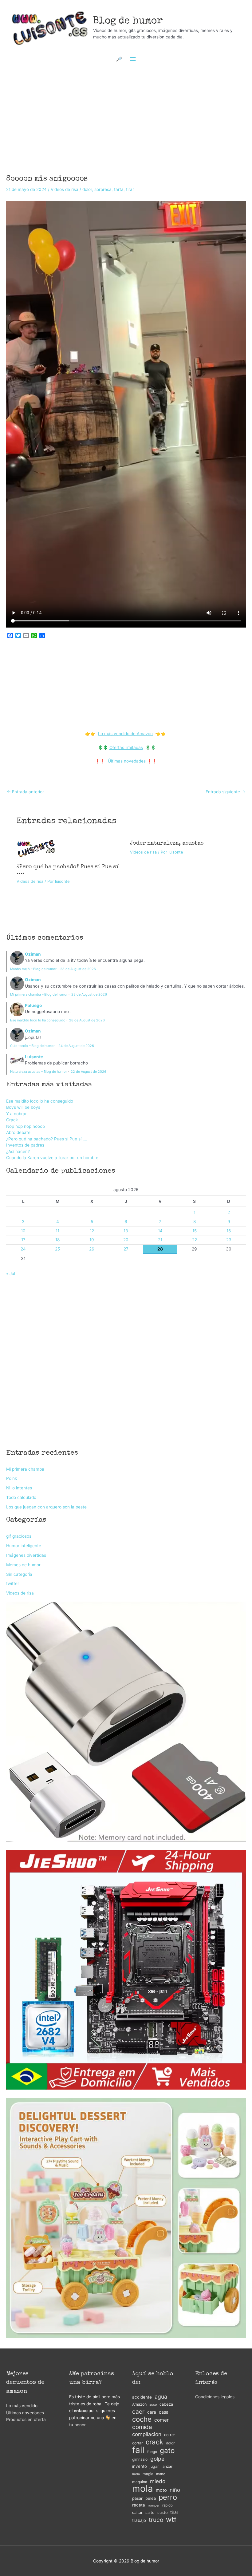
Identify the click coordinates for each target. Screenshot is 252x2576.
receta (139, 2505)
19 (92, 1240)
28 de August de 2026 (78, 969)
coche (142, 2419)
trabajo (139, 2520)
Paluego (33, 1005)
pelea (151, 2498)
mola (143, 2489)
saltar (137, 2513)
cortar (138, 2443)
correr (170, 2435)
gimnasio (140, 2459)
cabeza (166, 2404)
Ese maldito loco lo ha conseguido (38, 1020)
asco (153, 2405)
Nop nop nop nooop (26, 1126)
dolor (87, 189)
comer (161, 2420)
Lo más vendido (22, 2406)
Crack (12, 1120)
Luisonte (34, 1057)
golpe (157, 2459)
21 (160, 1240)
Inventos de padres (25, 1145)
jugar (154, 2466)
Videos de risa (65, 189)
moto (161, 2490)
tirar (130, 189)
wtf (171, 2520)
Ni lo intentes (19, 1488)
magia (148, 2474)
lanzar (167, 2466)
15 (195, 1231)
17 (23, 1240)
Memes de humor (23, 1565)
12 (92, 1231)
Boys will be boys (23, 1107)
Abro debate (18, 1132)
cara (152, 2412)
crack (154, 2442)
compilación (147, 2434)
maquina (140, 2482)
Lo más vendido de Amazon (125, 734)
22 (195, 1240)
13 (126, 1231)
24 (23, 1249)
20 (126, 1240)
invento (140, 2466)
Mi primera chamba (25, 1469)
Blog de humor (128, 21)
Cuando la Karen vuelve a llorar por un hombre (52, 1158)
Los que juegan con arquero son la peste (46, 1507)
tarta (119, 189)
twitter (13, 1583)
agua (161, 2397)
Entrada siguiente (225, 792)
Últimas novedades (127, 761)
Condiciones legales (215, 2397)
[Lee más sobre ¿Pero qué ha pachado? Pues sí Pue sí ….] (36, 848)
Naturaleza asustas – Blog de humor (39, 1072)
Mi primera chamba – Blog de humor (39, 994)
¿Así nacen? (18, 1151)
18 (57, 1240)
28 (160, 1249)
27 (126, 1249)
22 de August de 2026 (89, 1072)
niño (175, 2490)
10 (23, 1231)
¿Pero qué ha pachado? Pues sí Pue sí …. (47, 1139)
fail (138, 2450)
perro (168, 2497)
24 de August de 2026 (76, 1046)
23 (229, 1240)
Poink (12, 1478)
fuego (152, 2452)
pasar (137, 2498)
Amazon (139, 2404)
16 (229, 1231)
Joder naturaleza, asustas (167, 843)
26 (92, 1249)
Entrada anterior (25, 792)
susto (162, 2513)
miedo (158, 2481)
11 (57, 1231)
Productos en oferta (26, 2419)
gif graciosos (19, 1536)
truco (156, 2520)
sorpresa (103, 189)
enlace (81, 2411)
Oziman (33, 954)
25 (57, 1249)
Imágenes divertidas (26, 1555)
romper (154, 2505)
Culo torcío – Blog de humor (32, 1046)
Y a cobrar (16, 1114)
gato (167, 2451)
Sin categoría (19, 1574)
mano (161, 2474)
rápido (167, 2505)
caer (138, 2412)
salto (150, 2513)
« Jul (11, 1274)
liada (136, 2474)
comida (142, 2427)
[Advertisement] (126, 113)
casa (164, 2412)
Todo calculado (21, 1497)
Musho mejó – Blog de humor (33, 969)
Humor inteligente (24, 1546)
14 (160, 1231)
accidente (142, 2397)
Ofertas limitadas (126, 747)
